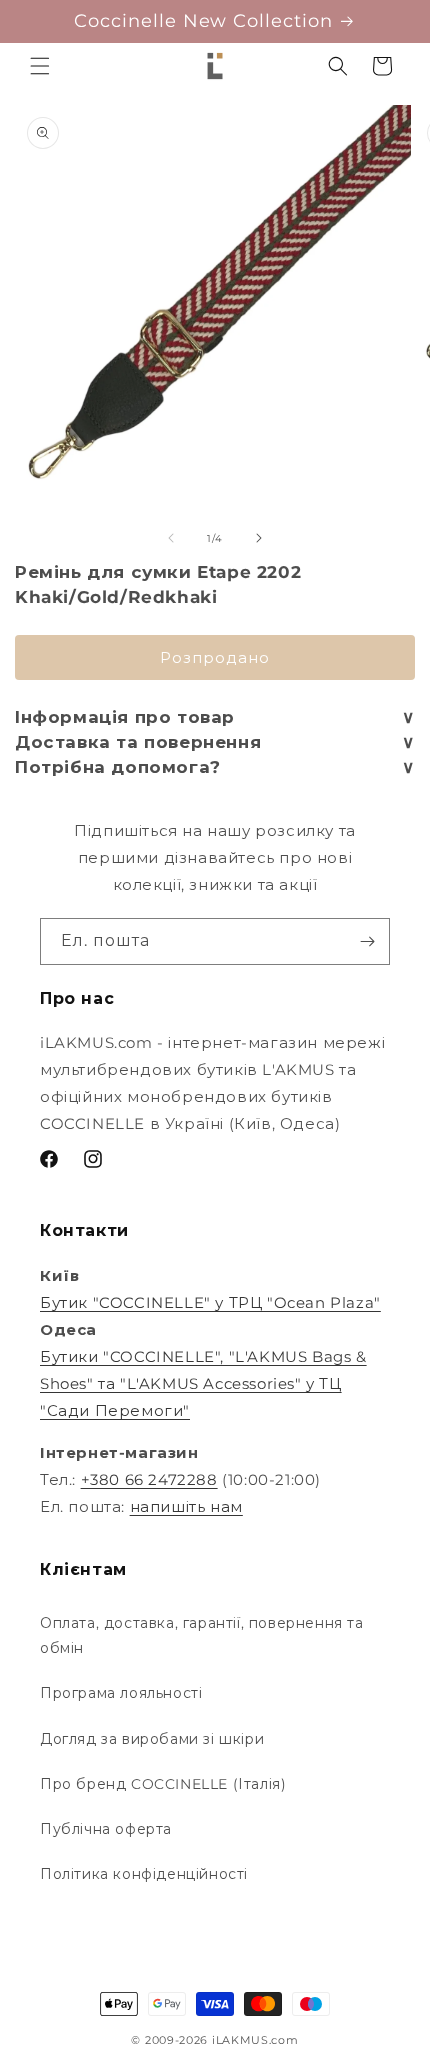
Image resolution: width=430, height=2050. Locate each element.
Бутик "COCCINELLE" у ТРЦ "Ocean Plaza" (210, 1302)
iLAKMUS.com (255, 2040)
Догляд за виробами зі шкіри (152, 1739)
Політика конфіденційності (144, 1874)
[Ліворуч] (171, 538)
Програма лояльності (121, 1693)
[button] (40, 66)
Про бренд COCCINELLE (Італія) (163, 1784)
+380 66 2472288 (149, 1479)
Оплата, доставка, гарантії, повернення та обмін (202, 1635)
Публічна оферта (106, 1829)
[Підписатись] (367, 941)
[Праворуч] (259, 538)
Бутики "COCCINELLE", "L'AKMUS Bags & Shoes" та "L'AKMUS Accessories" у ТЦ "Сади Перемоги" (203, 1383)
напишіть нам (186, 1506)
